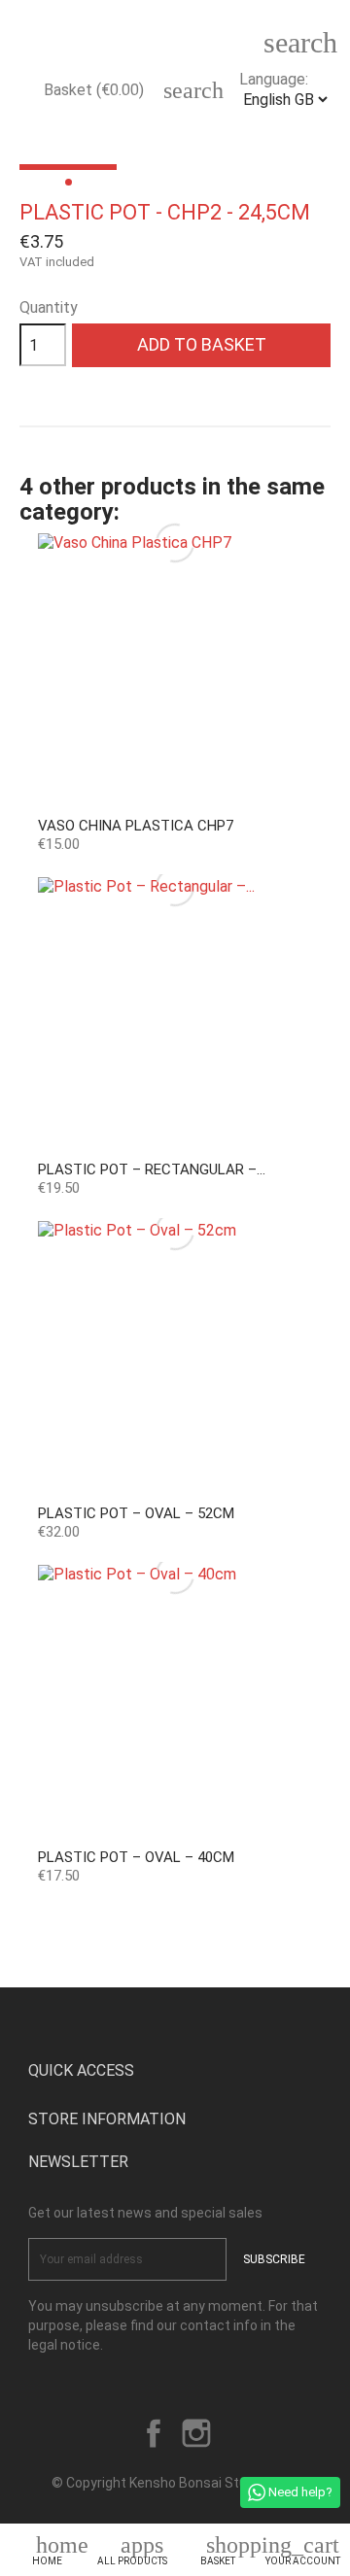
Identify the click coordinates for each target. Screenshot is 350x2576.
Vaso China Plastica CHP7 (136, 826)
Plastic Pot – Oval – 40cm (136, 1857)
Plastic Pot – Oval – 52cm (136, 1513)
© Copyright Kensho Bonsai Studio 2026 (175, 2483)
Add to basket (202, 344)
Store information (107, 2119)
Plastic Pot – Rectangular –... (152, 1169)
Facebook (154, 2433)
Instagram (196, 2433)
